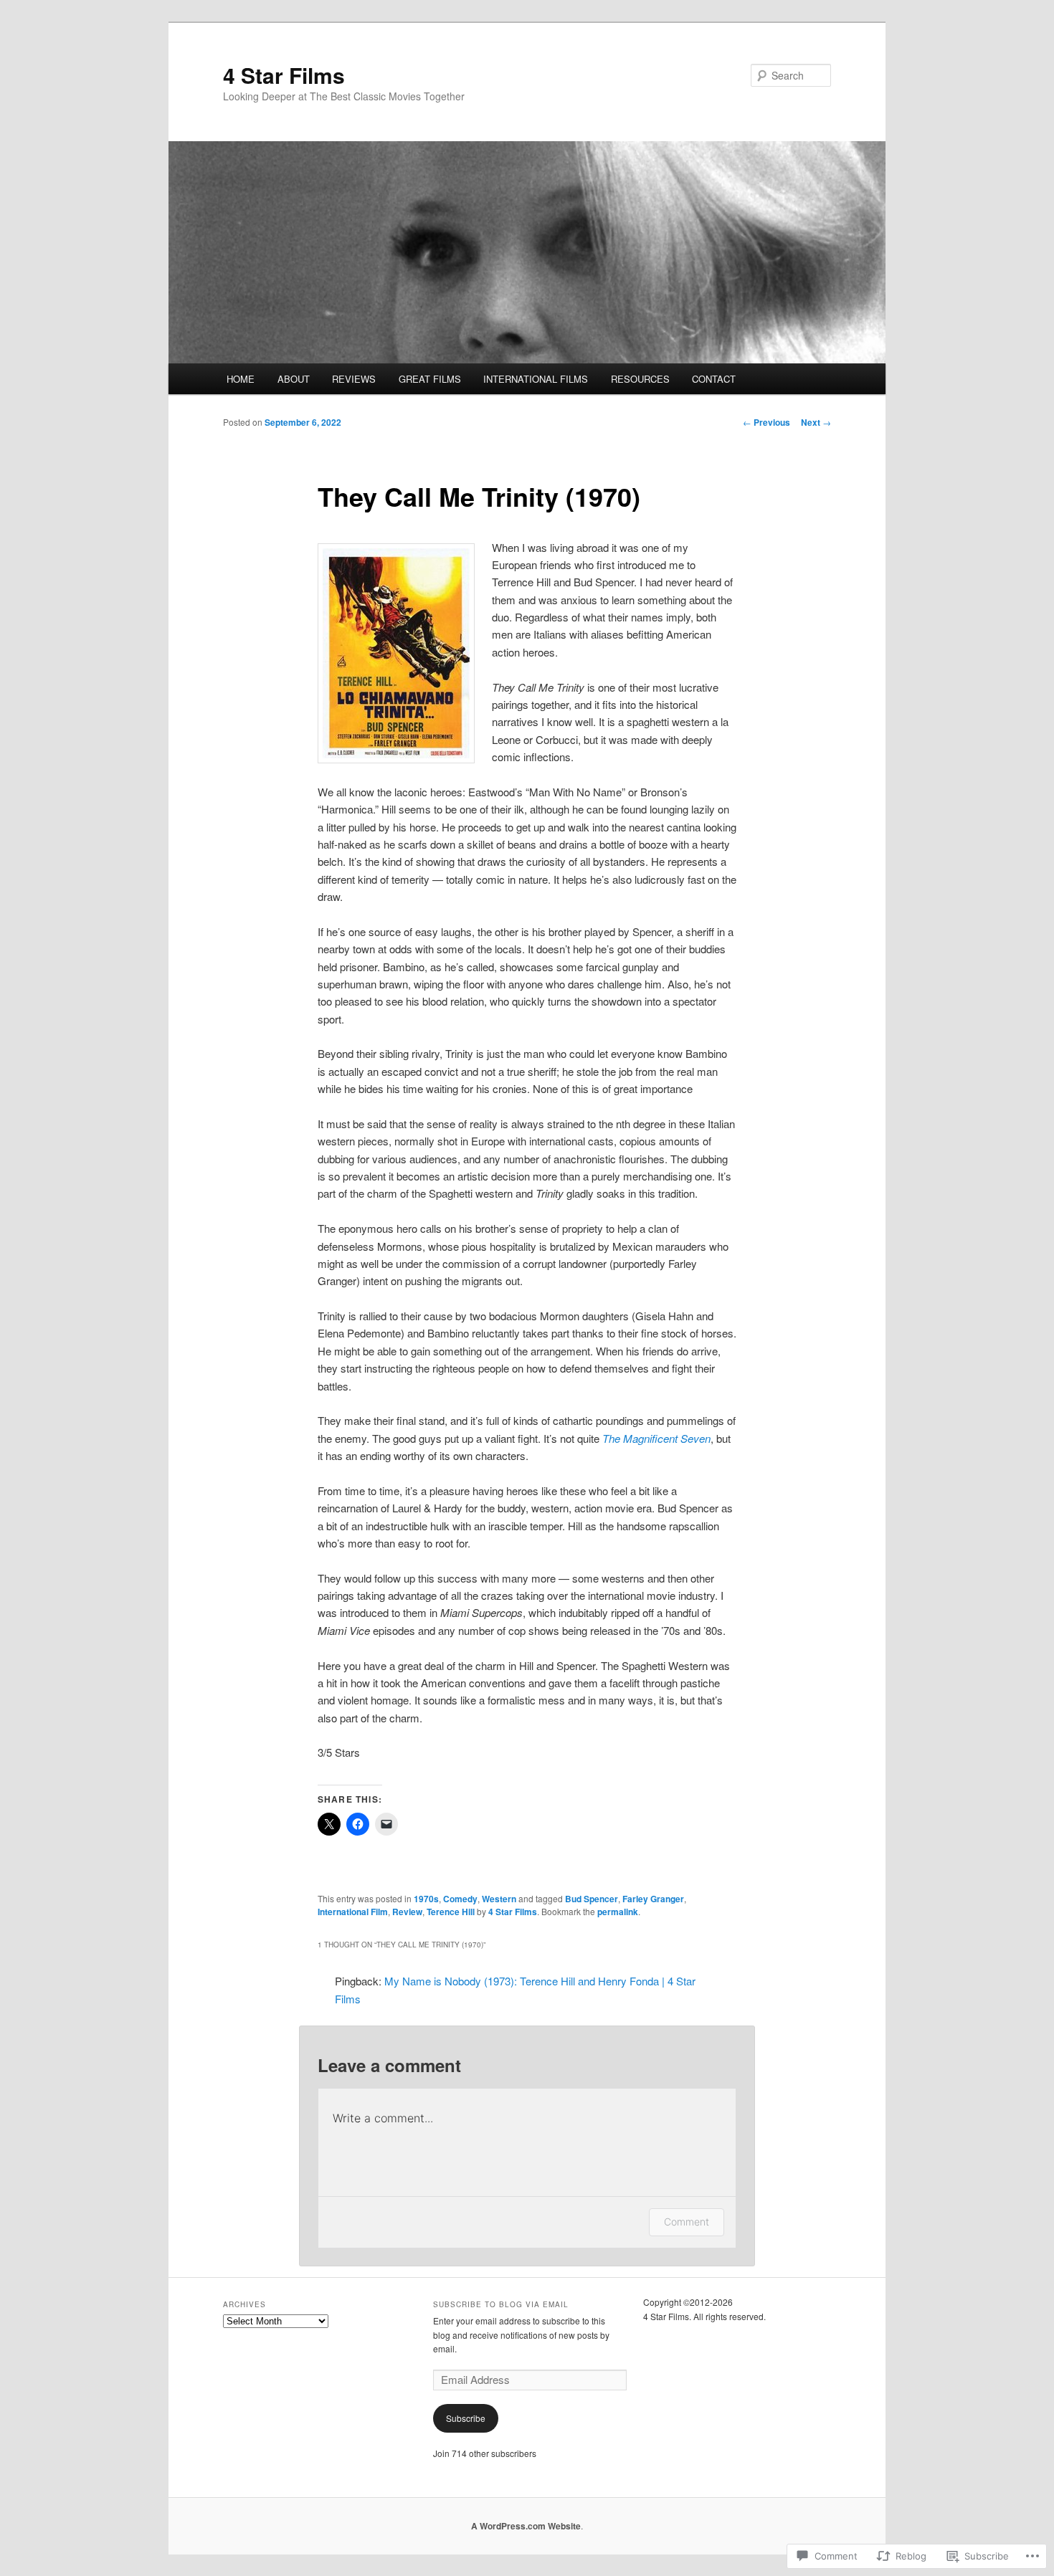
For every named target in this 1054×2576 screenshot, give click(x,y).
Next (816, 422)
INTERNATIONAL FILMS (536, 379)
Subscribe (466, 2418)
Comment (687, 2222)
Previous (766, 422)
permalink (618, 1912)
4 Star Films (284, 75)
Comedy (460, 1899)
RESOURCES (640, 379)
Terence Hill (451, 1912)
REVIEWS (354, 379)
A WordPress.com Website (526, 2526)
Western (499, 1899)
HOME (241, 379)
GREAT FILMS (430, 379)
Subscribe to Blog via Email (501, 2304)
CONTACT (714, 379)
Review (407, 1912)
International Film (353, 1912)
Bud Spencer (592, 1899)
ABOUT (294, 379)
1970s (426, 1899)
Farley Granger (653, 1899)
